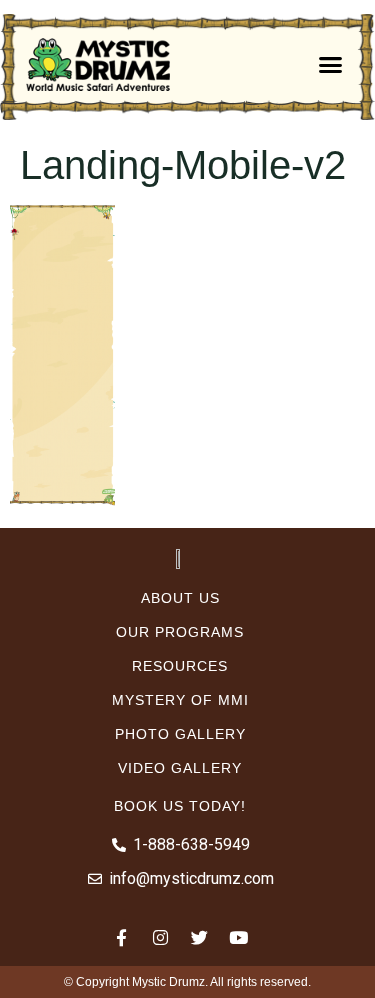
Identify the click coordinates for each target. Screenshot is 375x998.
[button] (330, 65)
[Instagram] (161, 937)
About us (180, 598)
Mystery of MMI (180, 700)
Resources (180, 666)
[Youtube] (239, 937)
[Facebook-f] (122, 937)
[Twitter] (200, 937)
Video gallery (180, 768)
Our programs (180, 632)
